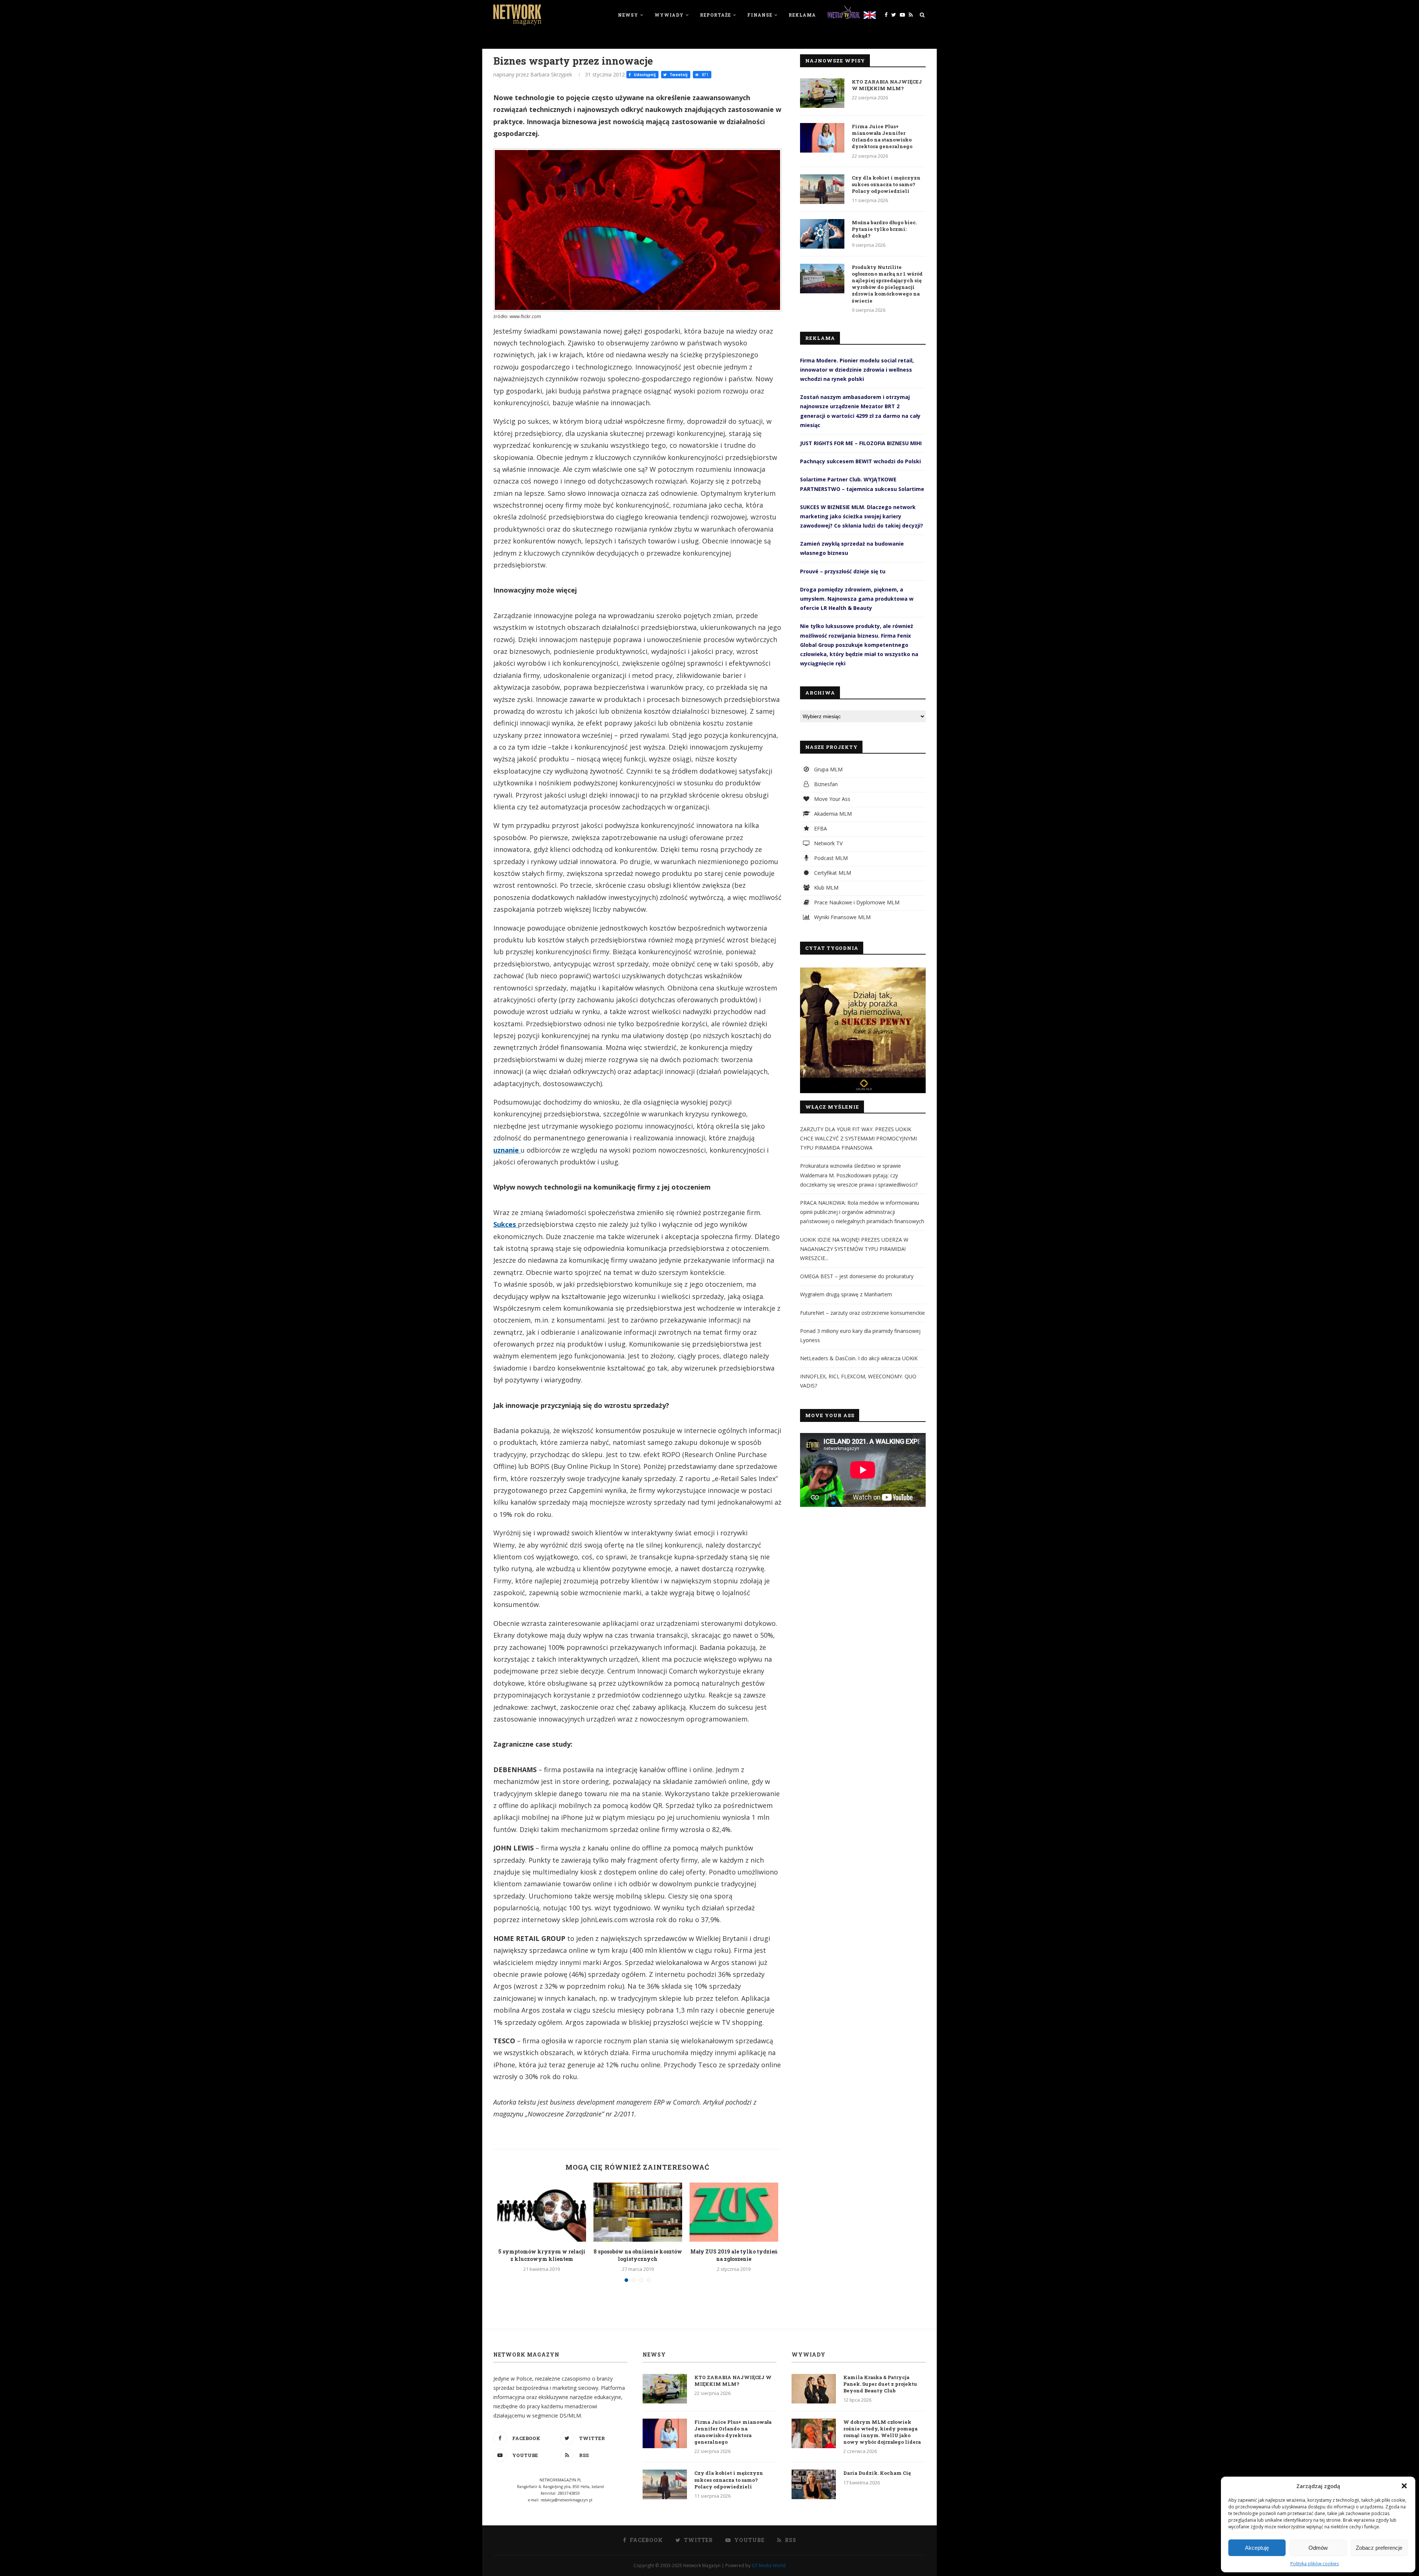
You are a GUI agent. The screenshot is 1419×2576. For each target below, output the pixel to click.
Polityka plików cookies (1315, 2564)
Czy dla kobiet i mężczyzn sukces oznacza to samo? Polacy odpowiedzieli (886, 184)
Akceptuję (1257, 2548)
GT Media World (769, 2565)
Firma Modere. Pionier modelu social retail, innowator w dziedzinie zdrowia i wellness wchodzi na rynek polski (857, 370)
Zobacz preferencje (1379, 2548)
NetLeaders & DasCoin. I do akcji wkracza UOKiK (859, 1358)
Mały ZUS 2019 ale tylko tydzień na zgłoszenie (734, 2255)
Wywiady (669, 15)
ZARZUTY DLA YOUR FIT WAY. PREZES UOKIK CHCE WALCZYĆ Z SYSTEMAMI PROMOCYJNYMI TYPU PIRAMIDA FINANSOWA (858, 1138)
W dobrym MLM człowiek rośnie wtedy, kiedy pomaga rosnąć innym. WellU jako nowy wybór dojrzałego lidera (882, 2432)
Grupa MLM (828, 769)
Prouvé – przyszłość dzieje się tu (843, 571)
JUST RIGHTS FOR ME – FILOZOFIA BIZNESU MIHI (861, 443)
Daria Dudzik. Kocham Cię (877, 2473)
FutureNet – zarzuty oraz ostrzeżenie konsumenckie (862, 1313)
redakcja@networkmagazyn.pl (566, 2500)
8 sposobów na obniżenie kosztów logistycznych (638, 2255)
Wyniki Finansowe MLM (842, 917)
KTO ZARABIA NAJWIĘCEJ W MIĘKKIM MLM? (887, 85)
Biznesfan (825, 784)
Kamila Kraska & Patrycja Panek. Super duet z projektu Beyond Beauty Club (880, 2384)
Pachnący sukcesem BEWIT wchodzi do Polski (860, 461)
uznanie (507, 1150)
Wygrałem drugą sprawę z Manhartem (846, 1294)
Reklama (802, 15)
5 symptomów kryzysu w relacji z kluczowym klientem (542, 2255)
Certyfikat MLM (832, 873)
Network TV (828, 843)
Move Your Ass (831, 799)
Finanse (760, 15)
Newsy (628, 15)
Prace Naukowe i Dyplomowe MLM (856, 902)
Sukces (506, 1224)
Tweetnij (678, 75)
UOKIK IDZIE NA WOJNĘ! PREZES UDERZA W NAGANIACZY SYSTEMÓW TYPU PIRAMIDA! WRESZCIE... (854, 1249)
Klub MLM (826, 888)
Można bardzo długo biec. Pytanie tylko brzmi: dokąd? (884, 229)
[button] (1404, 2486)
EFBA (820, 828)
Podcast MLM (830, 858)
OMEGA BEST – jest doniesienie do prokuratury (857, 1276)
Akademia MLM (832, 814)
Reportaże (715, 15)
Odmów (1318, 2548)
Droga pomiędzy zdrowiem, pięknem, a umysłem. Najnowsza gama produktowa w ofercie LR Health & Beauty (857, 599)
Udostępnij (644, 75)
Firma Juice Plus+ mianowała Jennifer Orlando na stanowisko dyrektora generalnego (882, 137)
